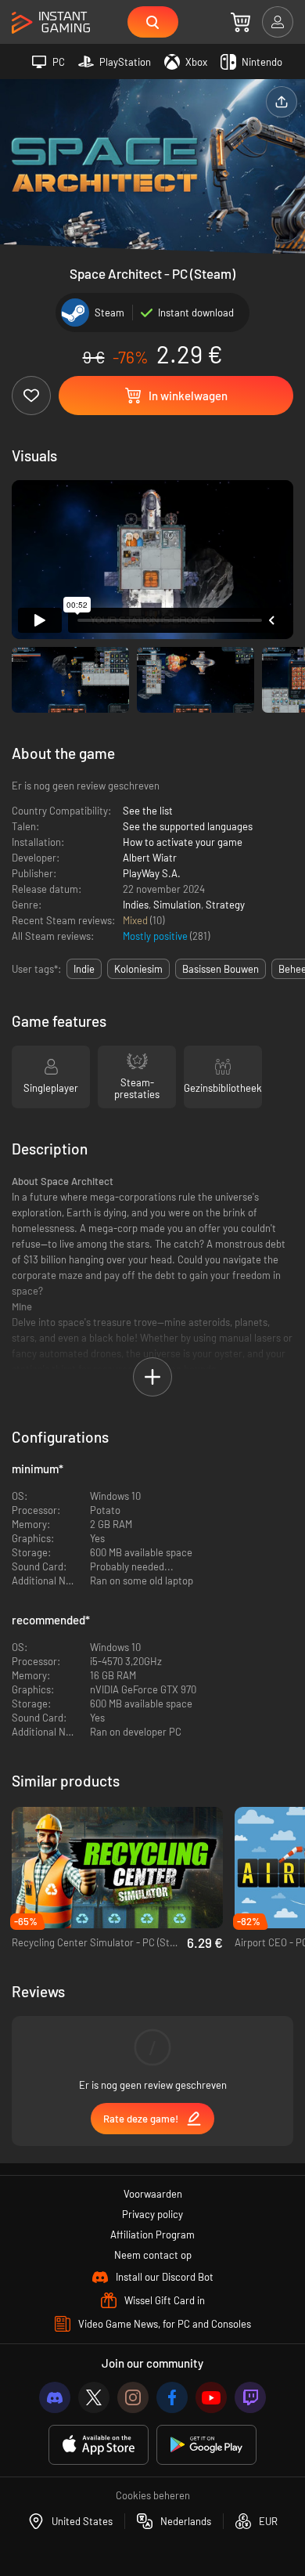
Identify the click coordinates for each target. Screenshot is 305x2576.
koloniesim (138, 969)
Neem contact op (153, 2255)
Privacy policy (152, 2214)
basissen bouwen (221, 969)
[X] (94, 2397)
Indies (136, 905)
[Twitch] (250, 2397)
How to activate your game (183, 842)
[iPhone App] (99, 2445)
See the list (148, 811)
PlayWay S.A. (152, 873)
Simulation (177, 905)
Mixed (136, 920)
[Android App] (206, 2445)
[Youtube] (211, 2397)
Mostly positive (156, 936)
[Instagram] (133, 2397)
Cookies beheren (153, 2495)
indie (84, 969)
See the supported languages (188, 826)
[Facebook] (172, 2397)
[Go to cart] (240, 22)
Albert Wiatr (150, 858)
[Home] (51, 23)
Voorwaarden (153, 2194)
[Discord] (55, 2397)
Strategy (225, 905)
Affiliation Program (152, 2235)
